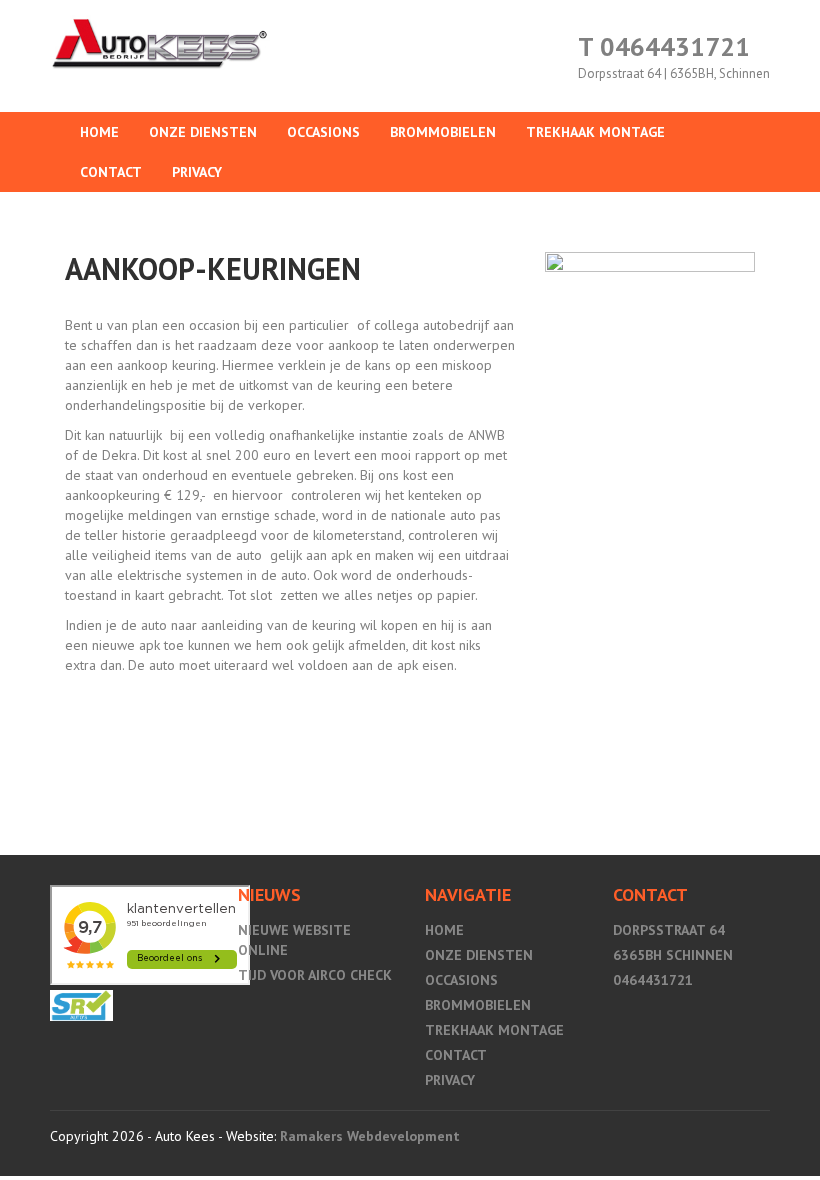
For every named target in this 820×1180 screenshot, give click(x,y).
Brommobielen (443, 132)
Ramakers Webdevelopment (370, 1136)
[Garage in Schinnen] (81, 1009)
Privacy (197, 172)
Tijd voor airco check (315, 975)
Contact (111, 172)
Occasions (323, 132)
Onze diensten (203, 132)
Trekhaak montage (595, 132)
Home (99, 132)
